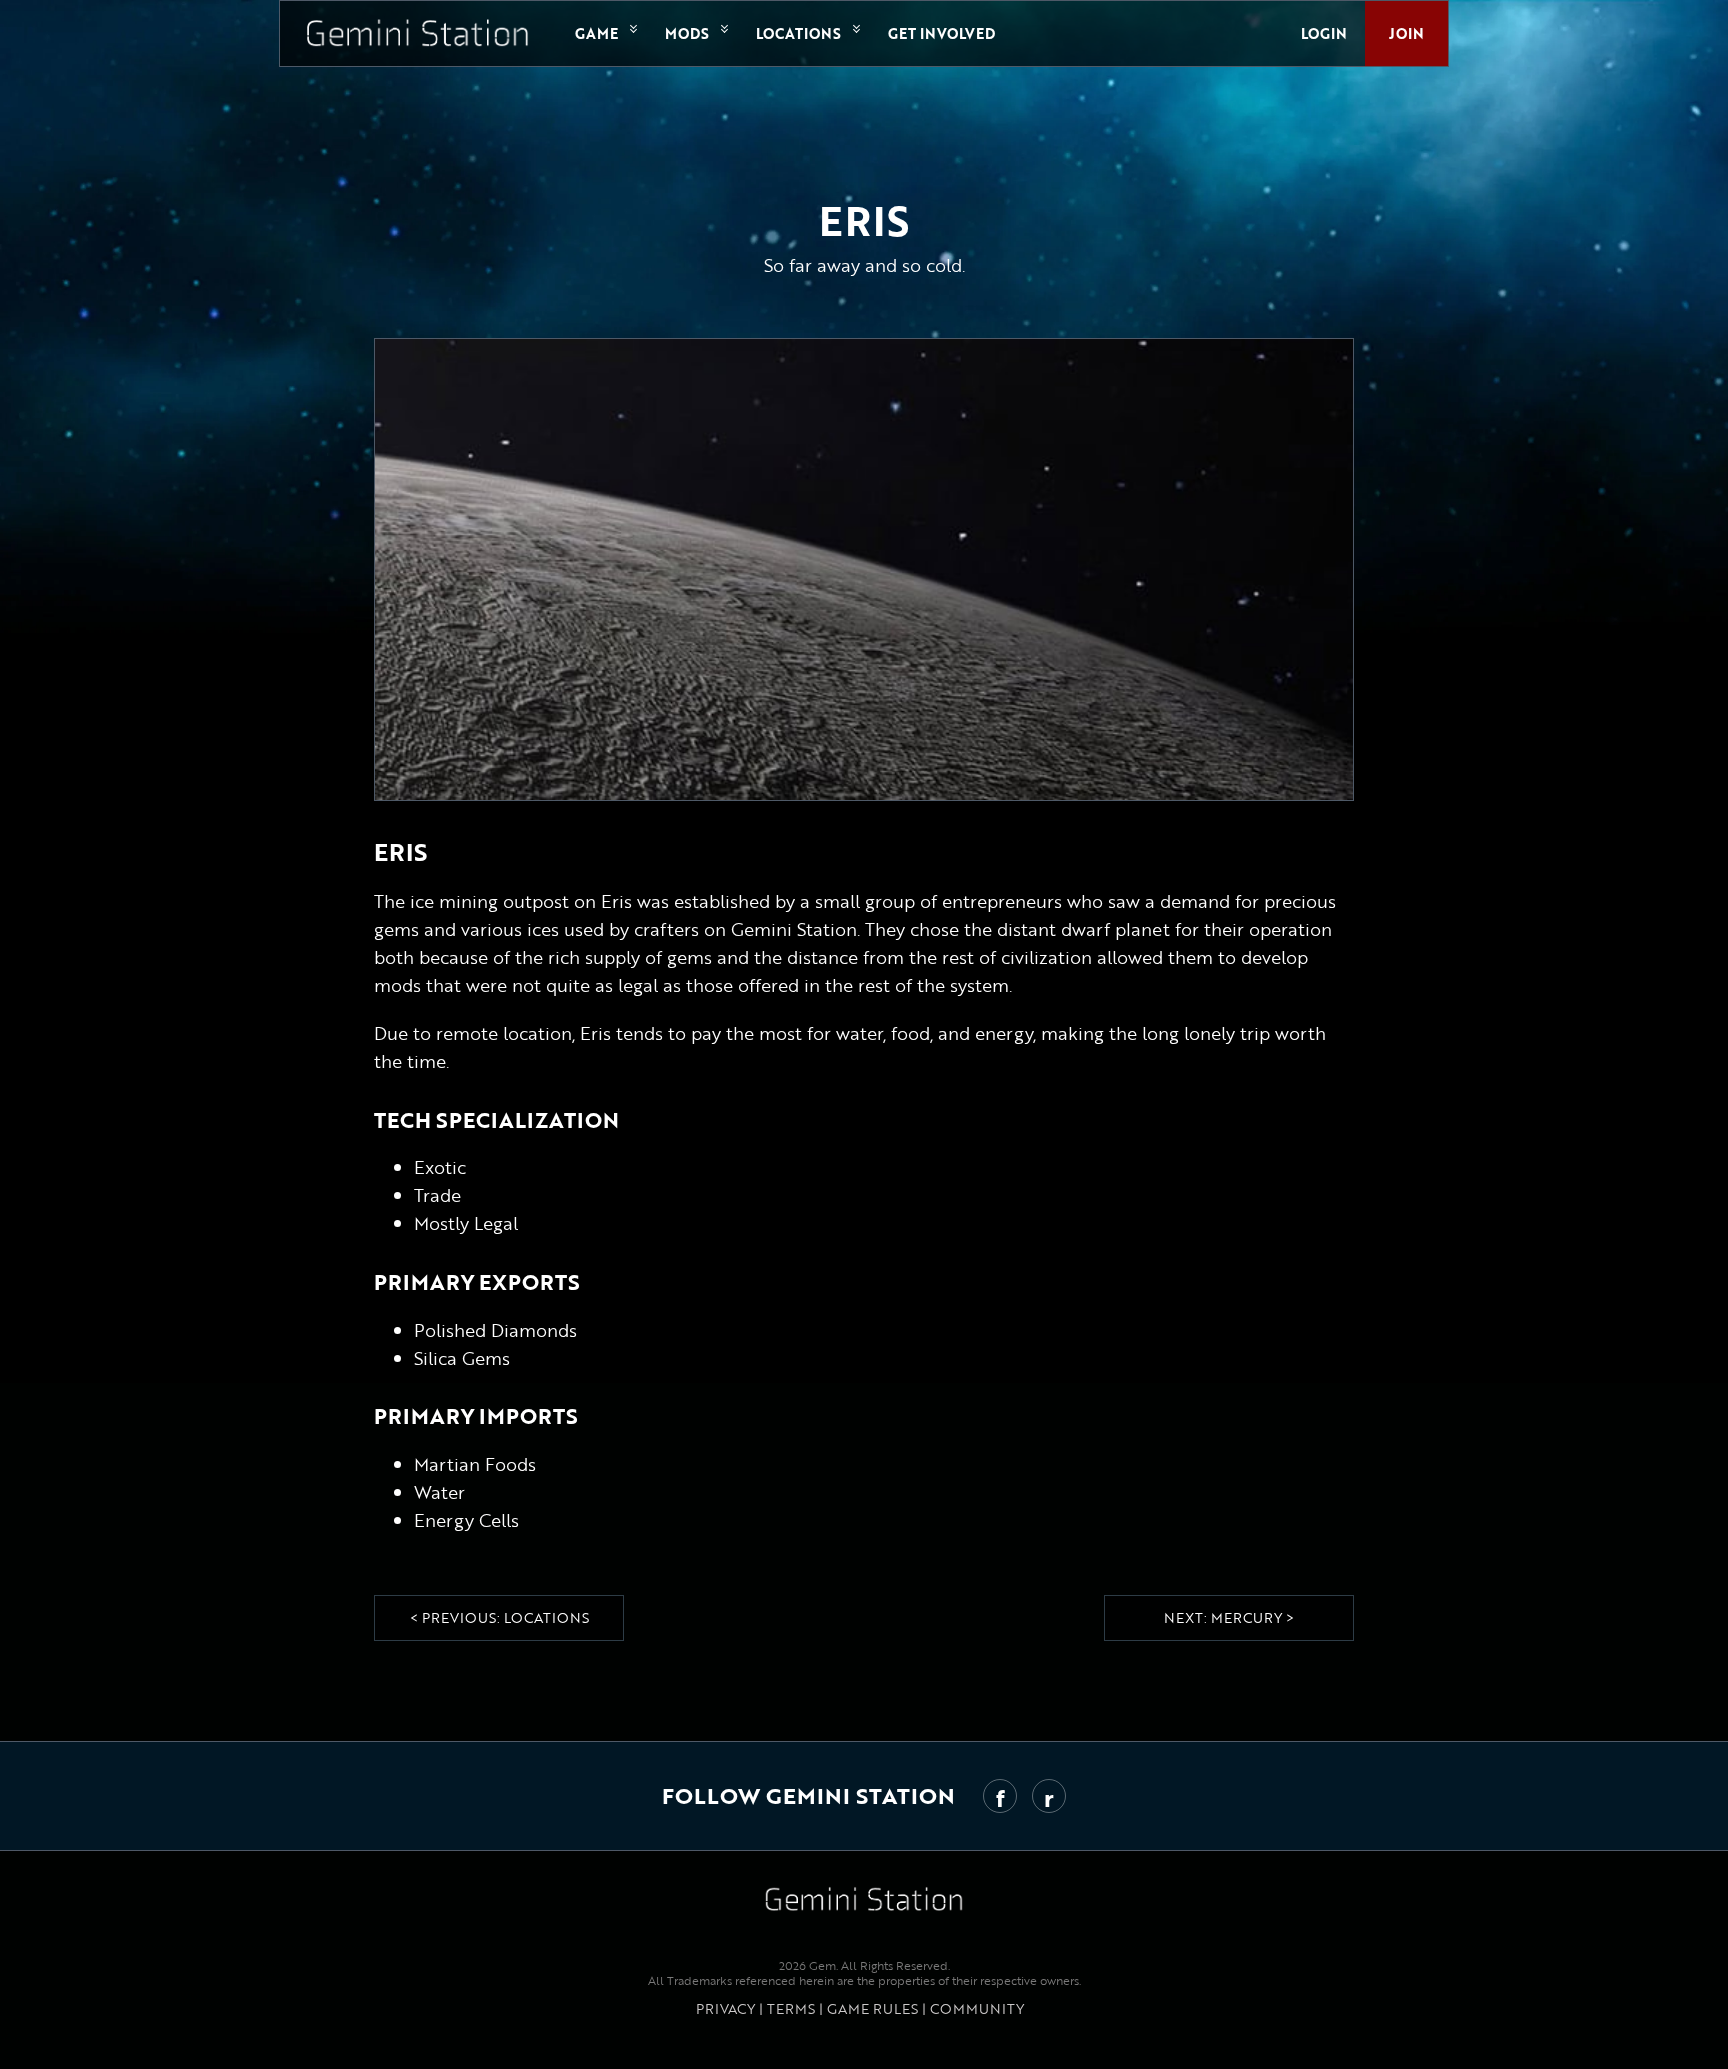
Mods (687, 33)
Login (1324, 33)
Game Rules (872, 2008)
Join (1406, 33)
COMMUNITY (977, 2008)
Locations (798, 33)
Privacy (725, 2008)
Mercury (1246, 1617)
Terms (791, 2008)
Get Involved (941, 33)
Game (596, 33)
